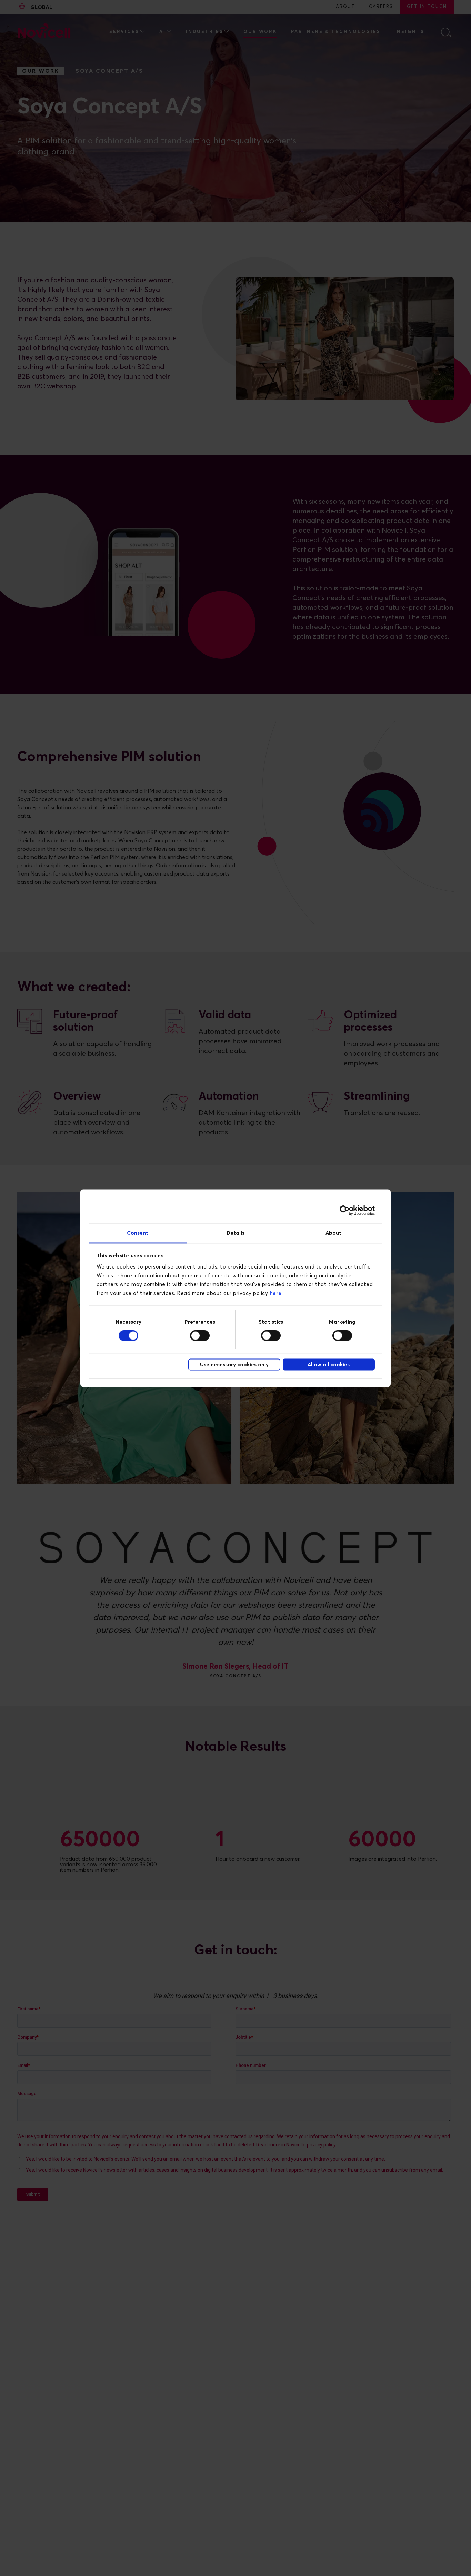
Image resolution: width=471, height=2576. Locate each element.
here (276, 1293)
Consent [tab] (138, 1233)
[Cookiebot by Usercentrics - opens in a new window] (345, 1211)
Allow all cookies (329, 1365)
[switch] (200, 1335)
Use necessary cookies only (234, 1365)
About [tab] (334, 1233)
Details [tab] (236, 1233)
